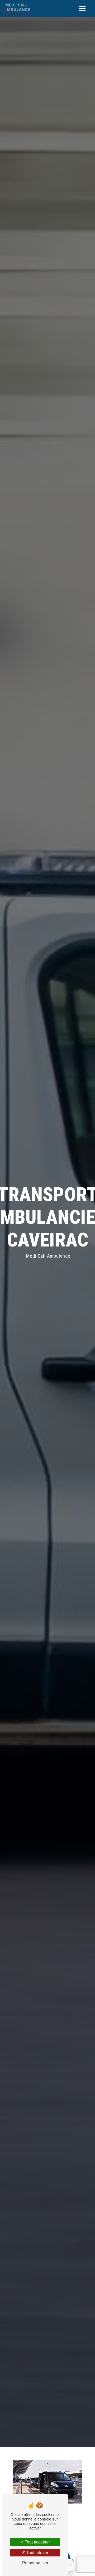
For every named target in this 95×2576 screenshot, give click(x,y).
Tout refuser (37, 2553)
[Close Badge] (73, 2560)
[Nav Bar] (82, 8)
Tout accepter (37, 2542)
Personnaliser (35, 2563)
